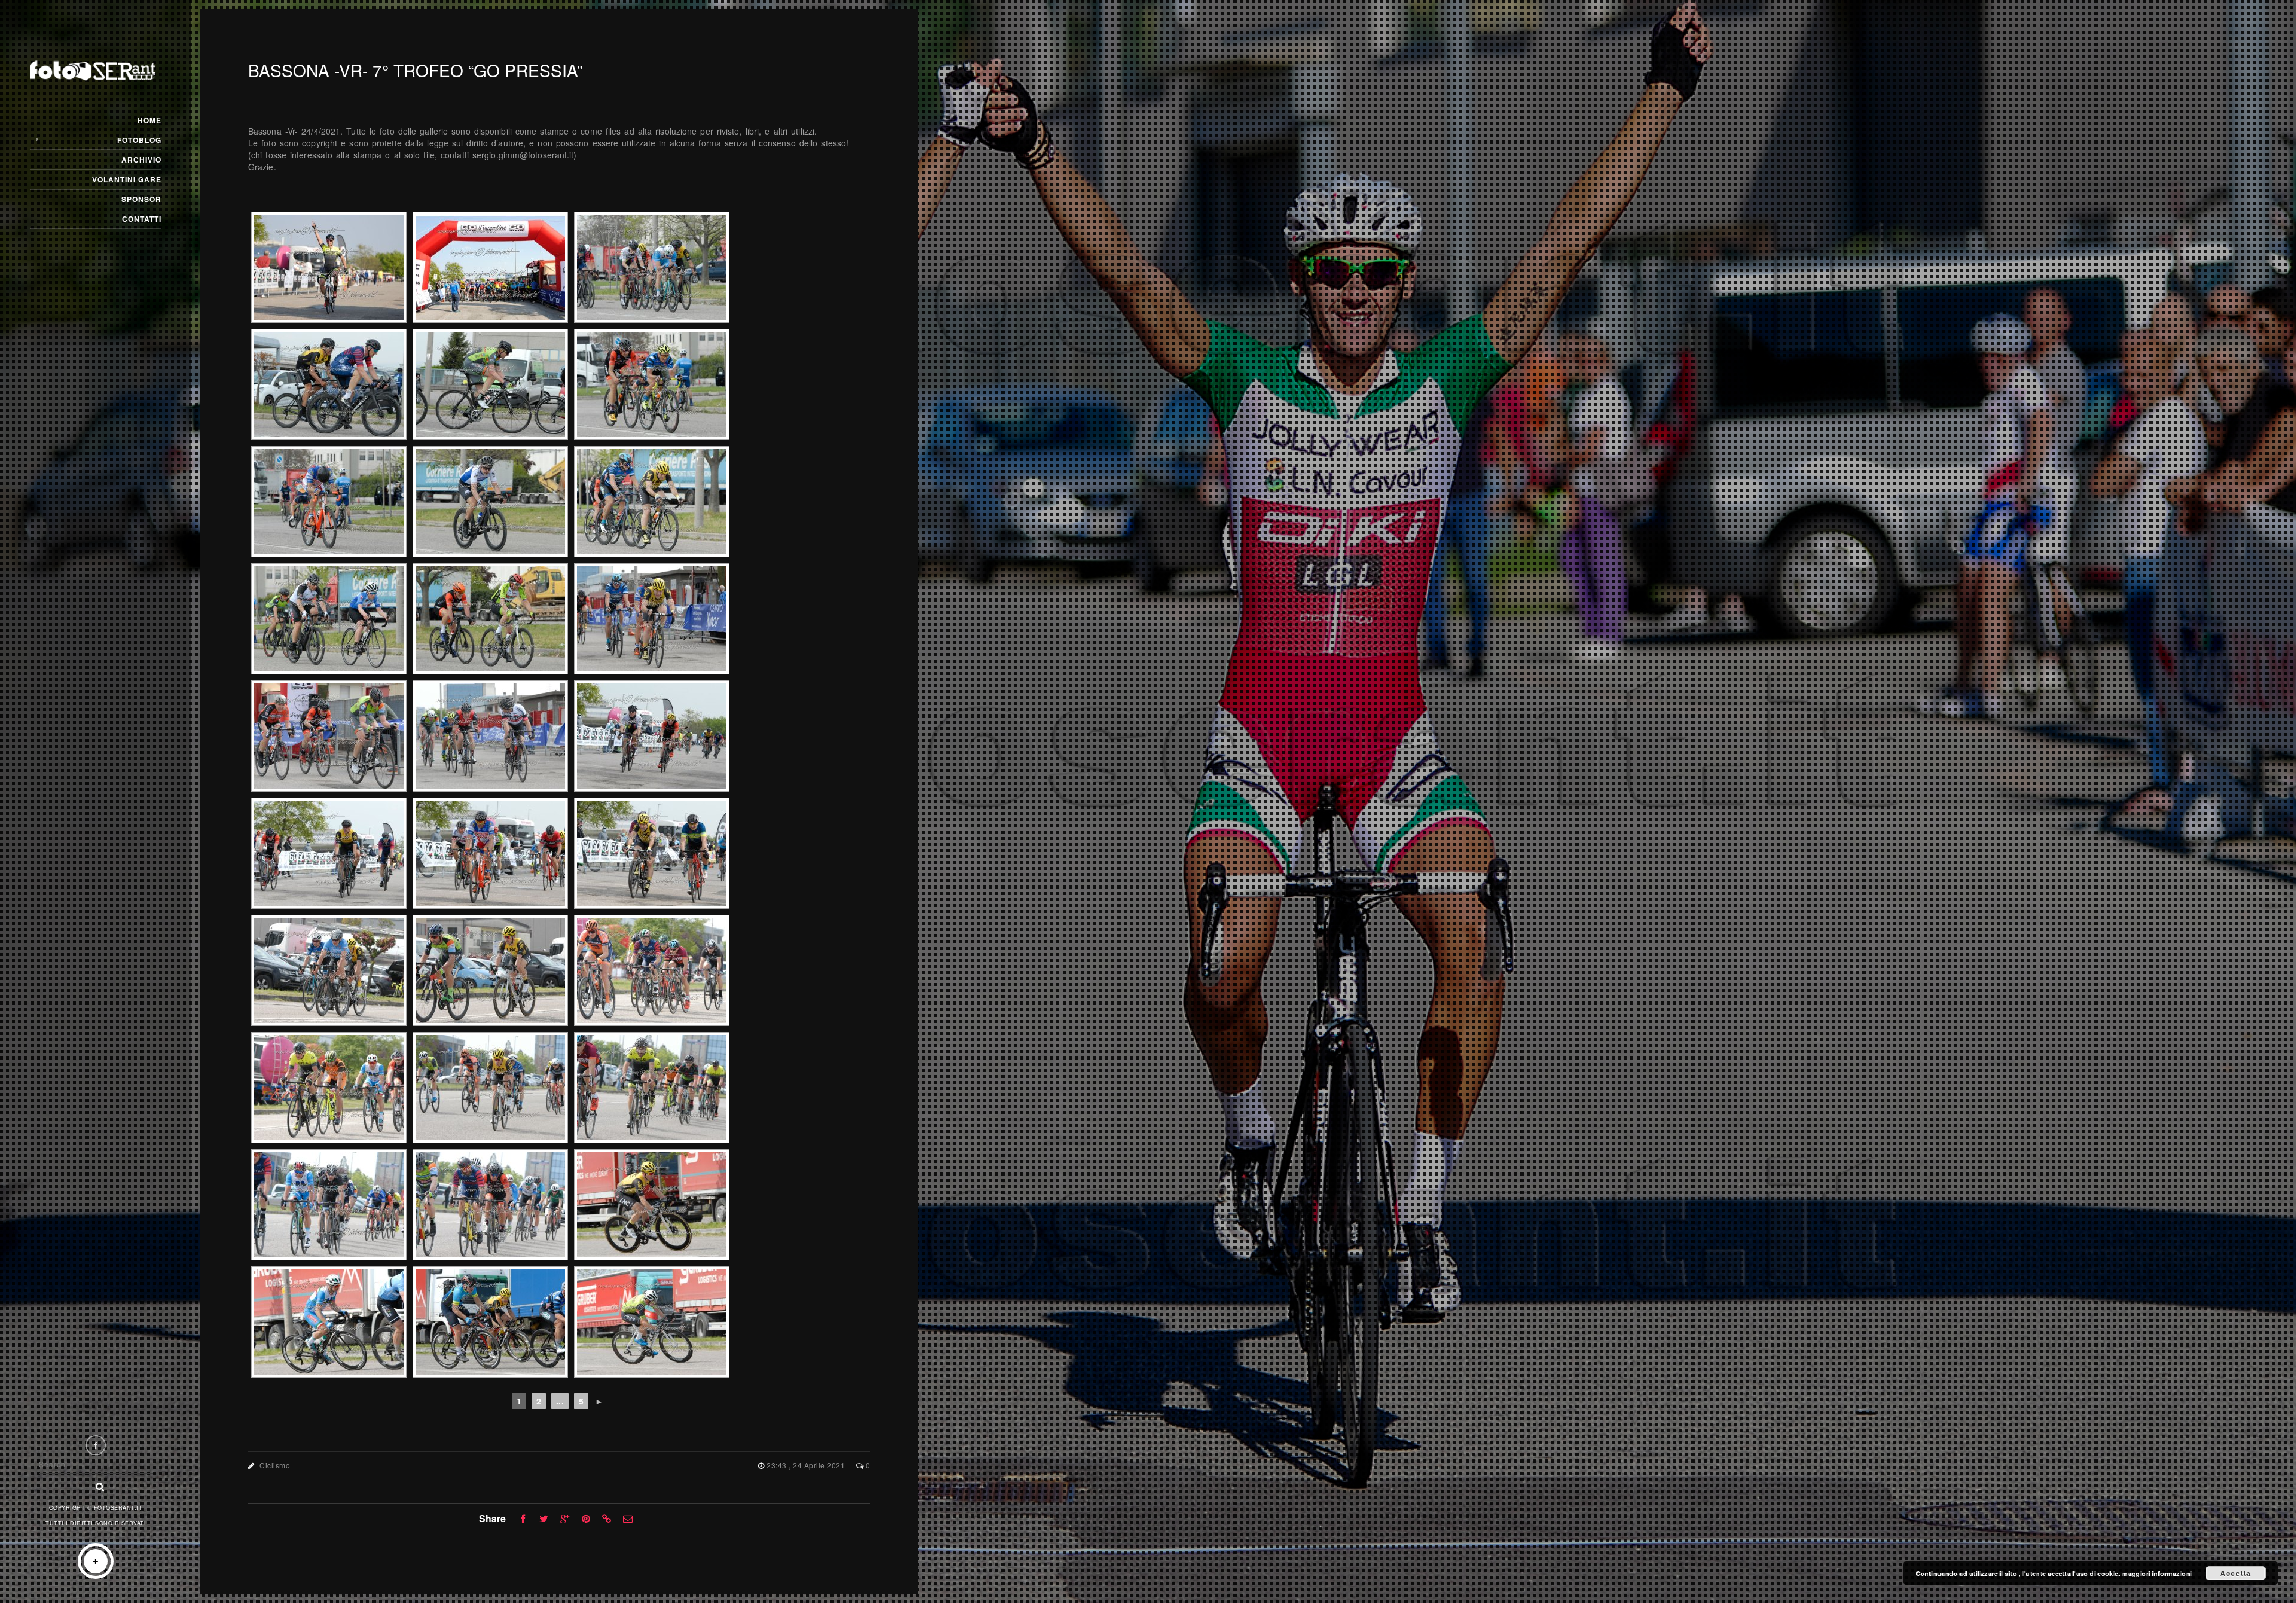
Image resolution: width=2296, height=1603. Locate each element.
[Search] (96, 1483)
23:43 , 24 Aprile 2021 (807, 1465)
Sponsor (141, 199)
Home (149, 120)
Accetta (2236, 1573)
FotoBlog (139, 140)
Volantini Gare (127, 179)
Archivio (141, 160)
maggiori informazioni (2157, 1573)
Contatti (142, 219)
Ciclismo (275, 1465)
